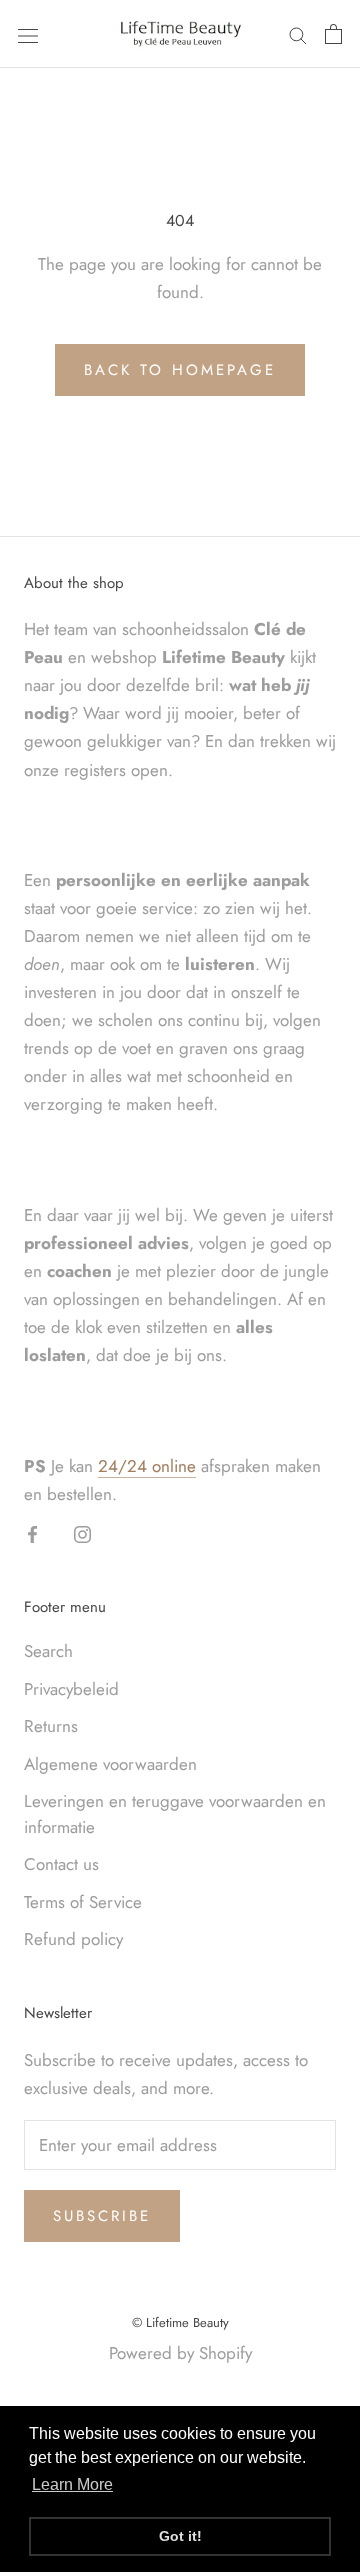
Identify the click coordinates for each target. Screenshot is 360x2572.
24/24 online (147, 1466)
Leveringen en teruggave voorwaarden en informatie (175, 1814)
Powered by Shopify (180, 2353)
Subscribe (102, 2216)
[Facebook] (32, 1533)
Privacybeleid (71, 1689)
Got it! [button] (180, 2536)
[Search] (298, 34)
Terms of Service (83, 1902)
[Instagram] (82, 1533)
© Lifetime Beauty (180, 2322)
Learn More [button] (72, 2484)
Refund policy (73, 1939)
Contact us (61, 1864)
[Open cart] (333, 34)
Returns (51, 1726)
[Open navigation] (28, 33)
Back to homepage (180, 370)
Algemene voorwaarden (110, 1764)
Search (48, 1651)
